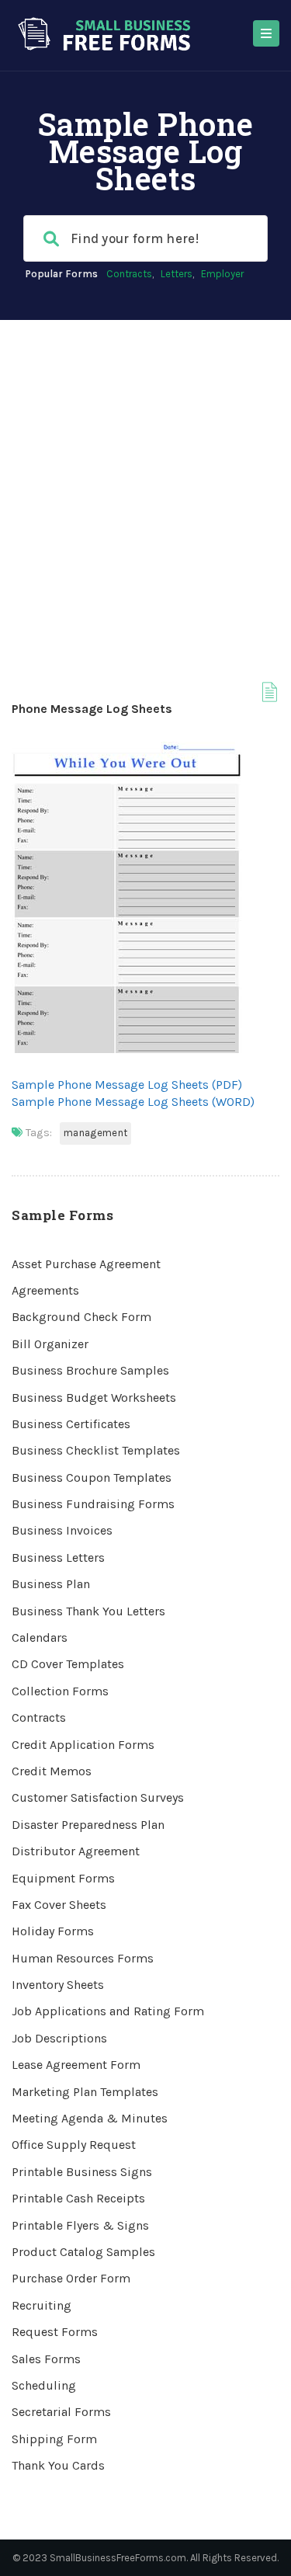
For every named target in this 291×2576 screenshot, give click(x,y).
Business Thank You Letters (88, 1611)
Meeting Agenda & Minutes (90, 2118)
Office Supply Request (74, 2145)
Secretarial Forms (61, 2412)
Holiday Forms (53, 1931)
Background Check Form (81, 1317)
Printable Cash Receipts (78, 2198)
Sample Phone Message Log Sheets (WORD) (133, 1102)
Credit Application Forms (83, 1745)
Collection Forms (60, 1691)
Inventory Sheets (58, 1985)
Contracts (129, 274)
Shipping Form (54, 2439)
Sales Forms (46, 2359)
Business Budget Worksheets (94, 1398)
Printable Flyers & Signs (80, 2225)
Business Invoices (62, 1530)
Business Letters (58, 1557)
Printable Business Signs (82, 2172)
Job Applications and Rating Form (108, 2011)
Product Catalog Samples (83, 2252)
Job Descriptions (59, 2038)
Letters (177, 274)
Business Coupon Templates (92, 1477)
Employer (222, 274)
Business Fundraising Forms (93, 1504)
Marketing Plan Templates (85, 2092)
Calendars (40, 1637)
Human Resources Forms (83, 1958)
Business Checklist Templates (96, 1450)
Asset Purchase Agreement (86, 1264)
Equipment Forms (63, 1878)
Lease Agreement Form (76, 2065)
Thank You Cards (58, 2465)
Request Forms (55, 2332)
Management (95, 1133)
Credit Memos (52, 1771)
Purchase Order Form (71, 2278)
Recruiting (42, 2305)
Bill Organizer (50, 1344)
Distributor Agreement (76, 1851)
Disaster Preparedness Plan (88, 1825)
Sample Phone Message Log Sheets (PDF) (127, 1085)
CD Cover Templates (68, 1664)
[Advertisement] (145, 473)
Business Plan (51, 1584)
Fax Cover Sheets (59, 1905)
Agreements (45, 1290)
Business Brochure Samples (90, 1370)
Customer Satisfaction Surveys (98, 1797)
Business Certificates (71, 1424)
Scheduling (44, 2385)
